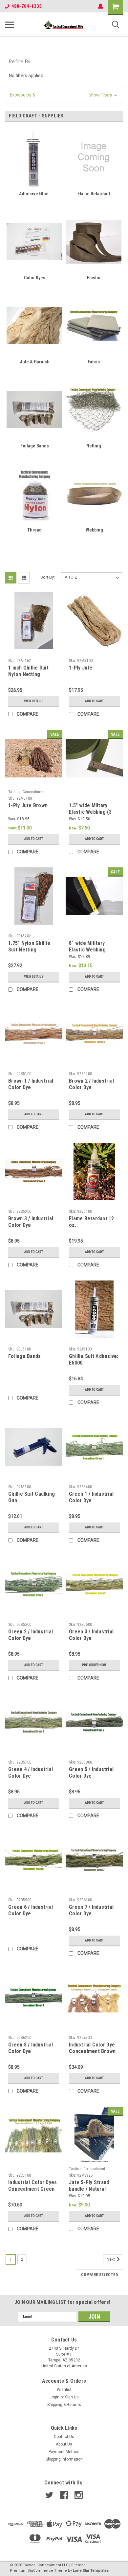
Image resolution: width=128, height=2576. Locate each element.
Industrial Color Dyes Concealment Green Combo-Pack (32, 2189)
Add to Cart (94, 701)
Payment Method (64, 2452)
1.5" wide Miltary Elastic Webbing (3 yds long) (90, 812)
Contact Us (64, 2437)
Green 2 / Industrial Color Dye (31, 1635)
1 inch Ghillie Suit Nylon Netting (28, 671)
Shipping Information (64, 2459)
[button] (64, 95)
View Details (34, 701)
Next (111, 2259)
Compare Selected (99, 2275)
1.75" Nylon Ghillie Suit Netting (29, 946)
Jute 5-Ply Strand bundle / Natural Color (89, 2189)
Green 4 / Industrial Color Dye (31, 1773)
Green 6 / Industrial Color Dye (31, 1910)
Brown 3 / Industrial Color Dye (31, 1222)
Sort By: (48, 577)
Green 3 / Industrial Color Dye (91, 1635)
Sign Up (72, 2397)
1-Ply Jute (81, 668)
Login (54, 2397)
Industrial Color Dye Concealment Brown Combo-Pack (92, 2051)
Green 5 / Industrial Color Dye (91, 1773)
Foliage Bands (24, 1356)
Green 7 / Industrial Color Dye (91, 1910)
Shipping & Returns (64, 2405)
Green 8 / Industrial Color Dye (31, 2048)
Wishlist (64, 2390)
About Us (64, 2444)
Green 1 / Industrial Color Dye (91, 1497)
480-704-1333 (27, 6)
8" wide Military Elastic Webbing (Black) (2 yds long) (91, 950)
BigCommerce (40, 2571)
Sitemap (78, 2565)
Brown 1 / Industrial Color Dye (31, 1084)
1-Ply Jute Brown (28, 805)
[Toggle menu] (10, 25)
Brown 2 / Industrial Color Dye (91, 1084)
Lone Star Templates (91, 2571)
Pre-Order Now (94, 1665)
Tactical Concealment (26, 792)
